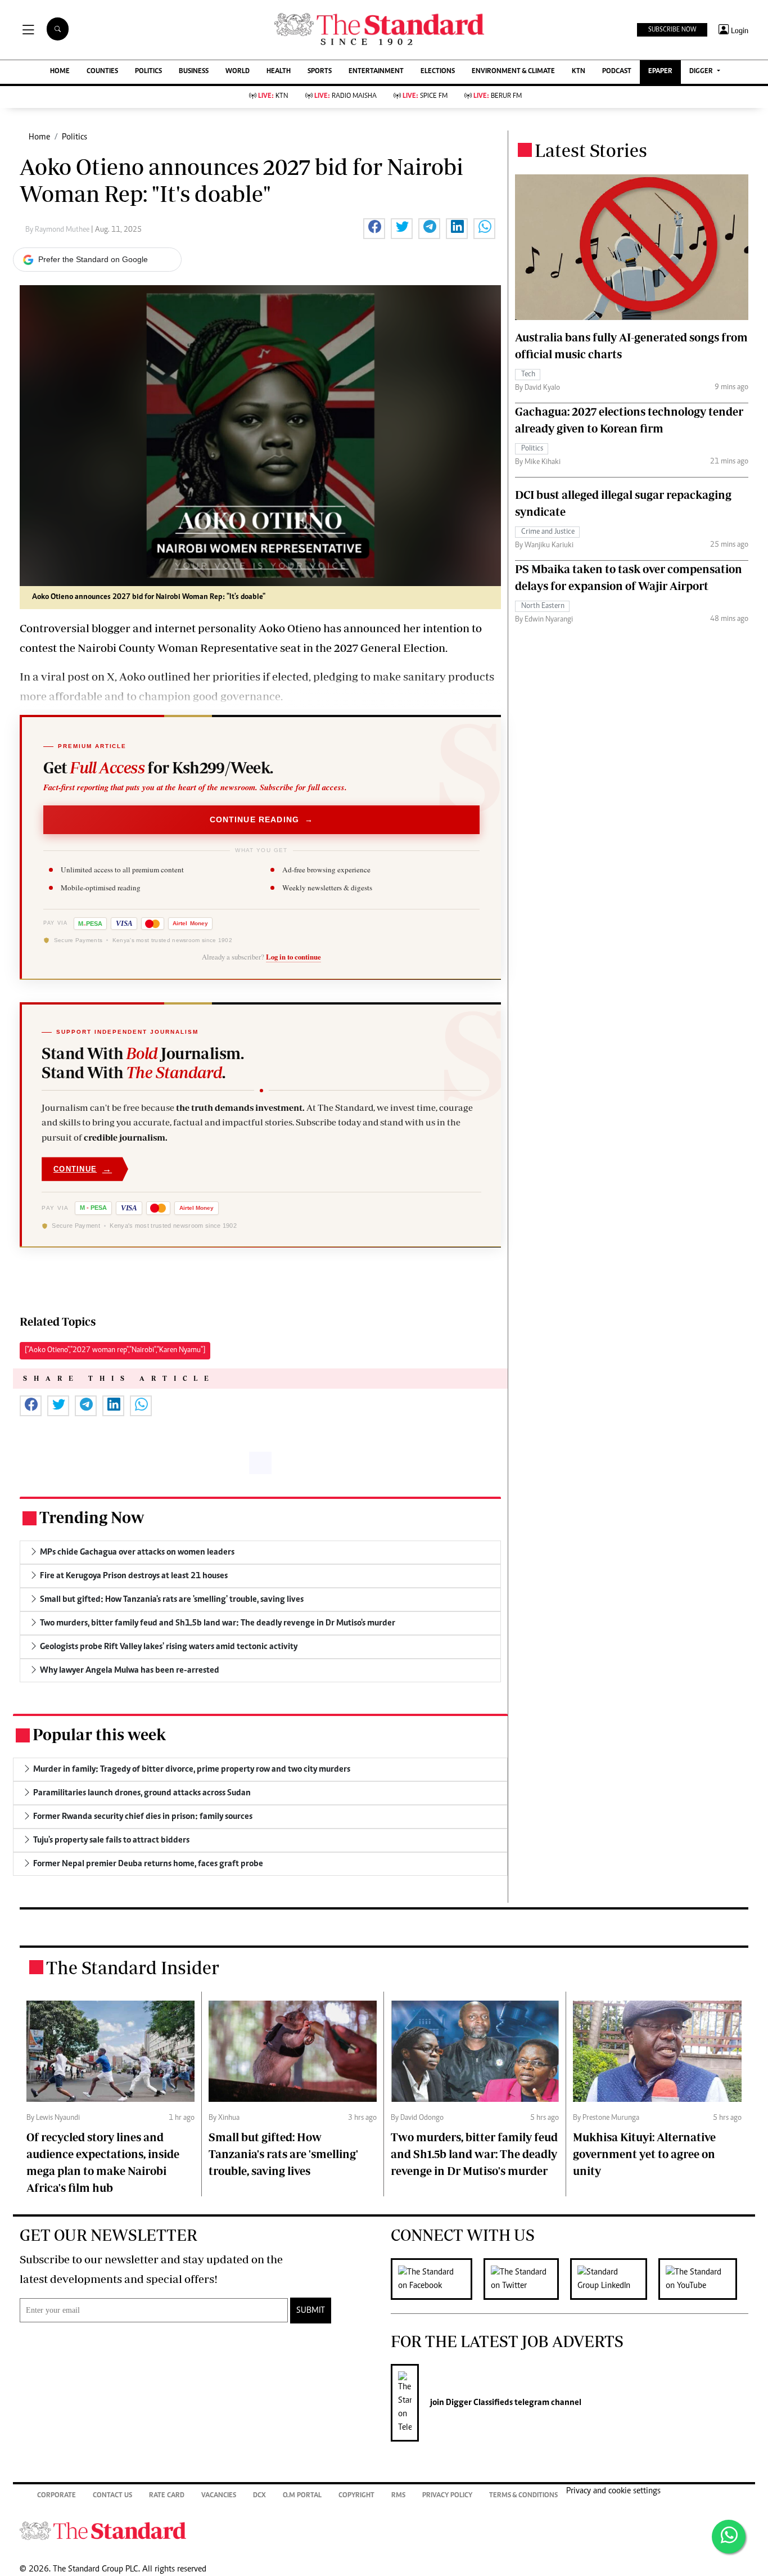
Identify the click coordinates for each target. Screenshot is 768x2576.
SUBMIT (311, 2311)
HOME (60, 72)
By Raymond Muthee (58, 230)
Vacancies (219, 2496)
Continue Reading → (262, 819)
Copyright (356, 2496)
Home (39, 137)
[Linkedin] (614, 2279)
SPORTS (320, 72)
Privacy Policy (447, 2496)
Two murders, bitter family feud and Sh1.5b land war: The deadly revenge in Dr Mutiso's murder (474, 2154)
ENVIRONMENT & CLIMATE (513, 72)
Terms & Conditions (523, 2496)
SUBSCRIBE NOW (672, 30)
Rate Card (167, 2496)
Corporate (57, 2496)
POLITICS (148, 72)
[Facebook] (437, 2279)
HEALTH (279, 72)
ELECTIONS (438, 72)
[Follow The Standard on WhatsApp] (729, 2537)
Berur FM (498, 96)
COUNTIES (102, 72)
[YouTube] (703, 2279)
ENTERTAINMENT (376, 72)
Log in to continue (293, 957)
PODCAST (617, 72)
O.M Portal (302, 2496)
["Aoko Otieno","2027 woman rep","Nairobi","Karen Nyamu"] (115, 1350)
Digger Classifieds (478, 2403)
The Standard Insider (133, 1967)
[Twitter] (527, 2279)
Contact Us (112, 2496)
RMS (398, 2496)
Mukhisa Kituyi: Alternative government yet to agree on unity (644, 2154)
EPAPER (660, 72)
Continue (83, 1169)
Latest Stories (591, 150)
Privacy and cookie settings (613, 2491)
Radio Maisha (345, 96)
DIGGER (702, 72)
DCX (259, 2496)
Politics (74, 137)
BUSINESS (194, 72)
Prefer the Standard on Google (93, 259)
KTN (579, 72)
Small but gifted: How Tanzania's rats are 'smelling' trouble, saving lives (283, 2154)
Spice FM (425, 96)
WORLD (238, 72)
